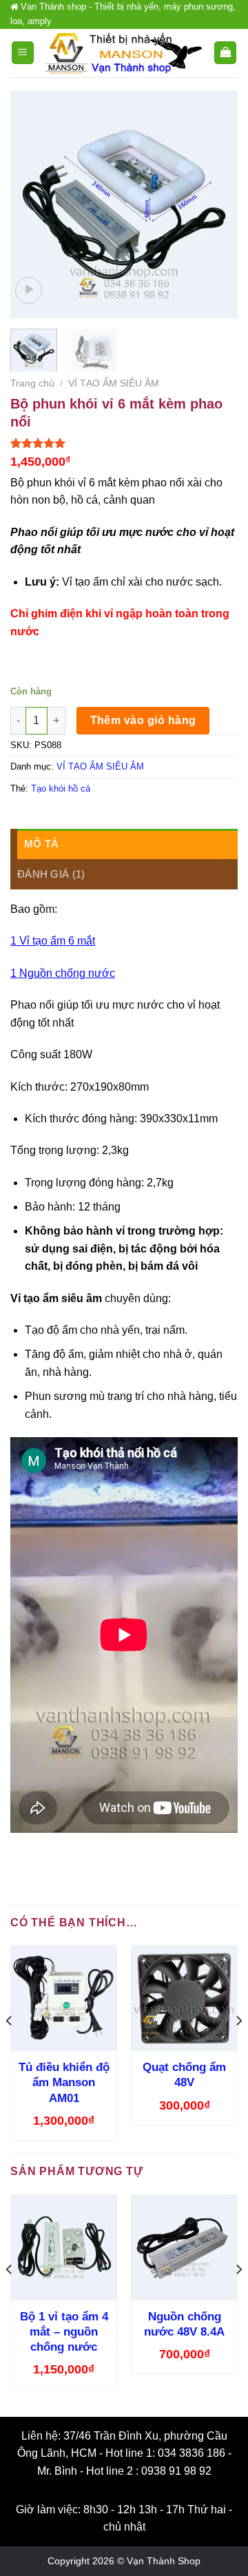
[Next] (216, 205)
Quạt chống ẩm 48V (184, 2075)
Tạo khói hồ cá (61, 789)
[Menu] (23, 53)
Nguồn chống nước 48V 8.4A (184, 2324)
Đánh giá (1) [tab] (51, 874)
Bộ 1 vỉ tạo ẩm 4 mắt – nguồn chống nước (64, 2332)
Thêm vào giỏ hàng (143, 720)
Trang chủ (32, 383)
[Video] (29, 290)
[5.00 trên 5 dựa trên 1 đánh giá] (124, 443)
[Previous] (32, 205)
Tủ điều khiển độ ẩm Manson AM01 (64, 2082)
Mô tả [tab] (42, 844)
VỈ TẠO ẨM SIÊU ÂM (114, 383)
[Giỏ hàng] (225, 53)
